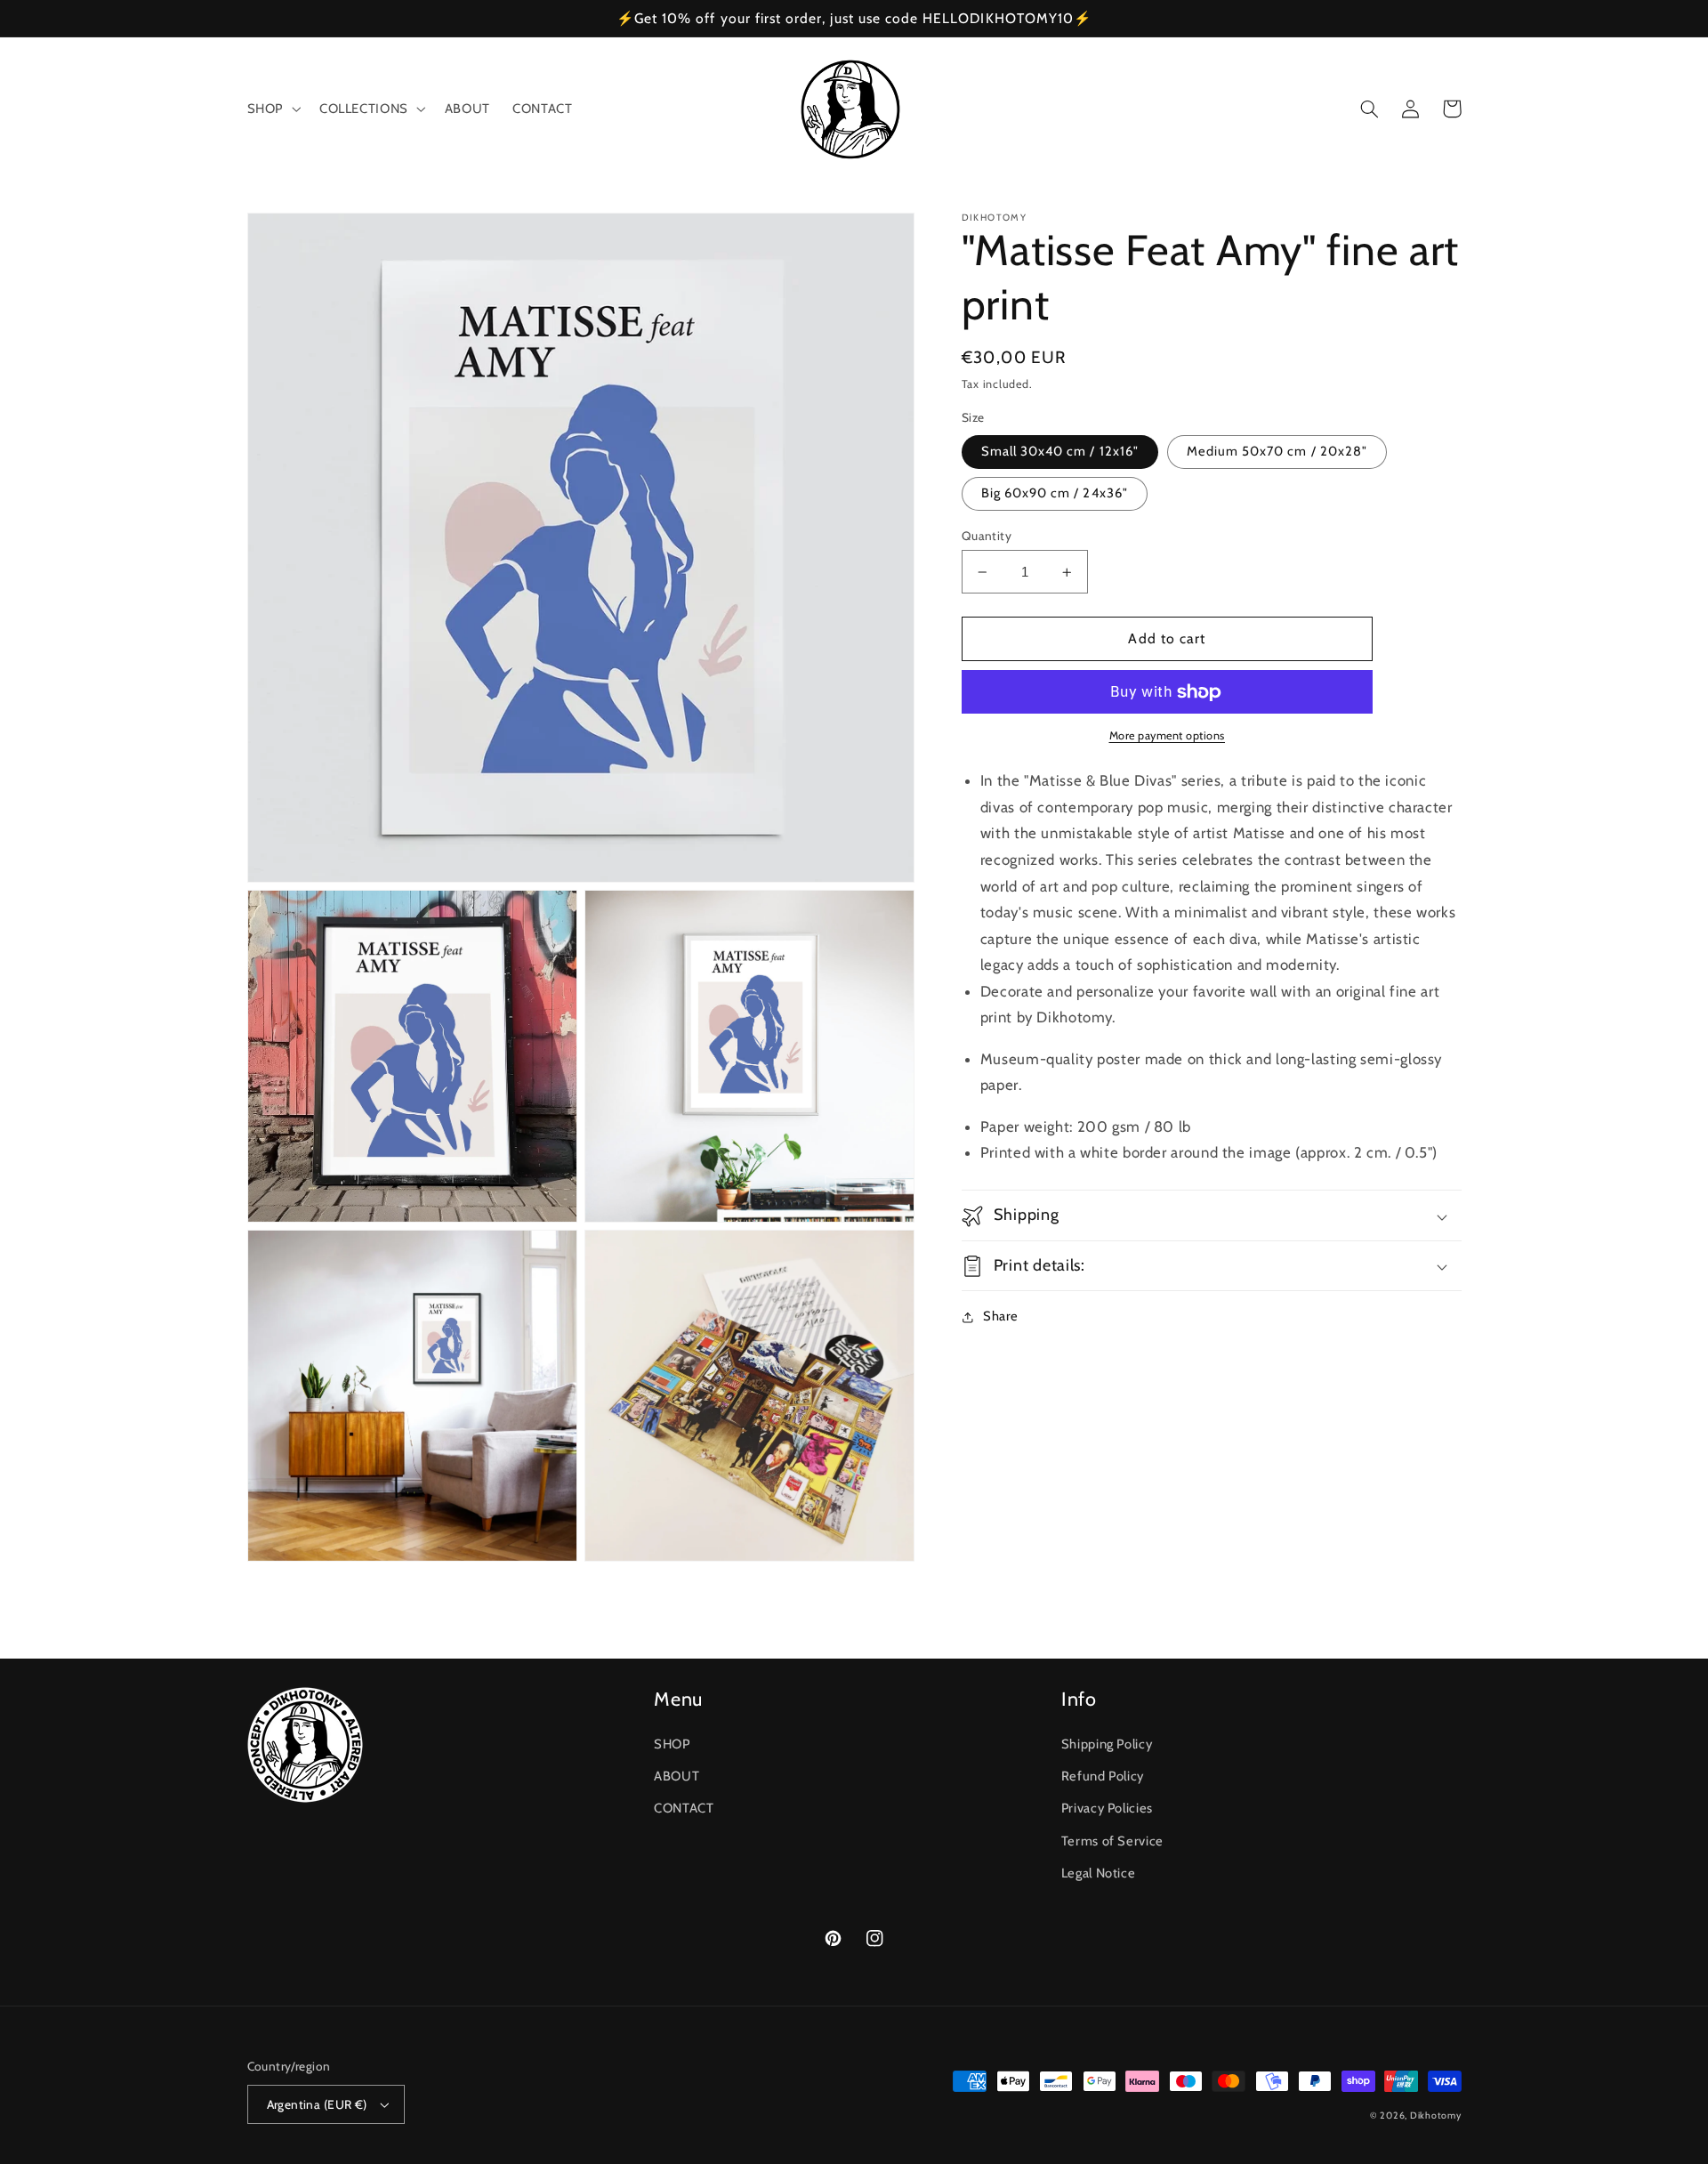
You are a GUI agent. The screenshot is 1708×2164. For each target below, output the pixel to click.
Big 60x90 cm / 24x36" (1055, 494)
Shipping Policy (1107, 1744)
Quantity (987, 536)
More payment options (1168, 736)
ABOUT (677, 1776)
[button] (272, 109)
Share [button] (1001, 1317)
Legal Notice (1099, 1873)
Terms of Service (1112, 1841)
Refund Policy (1103, 1776)
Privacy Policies (1107, 1808)
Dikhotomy (1436, 2116)
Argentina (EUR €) (317, 2104)
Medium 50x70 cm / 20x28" (1277, 452)
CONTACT (684, 1808)
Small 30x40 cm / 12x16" (1060, 452)
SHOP (672, 1744)
